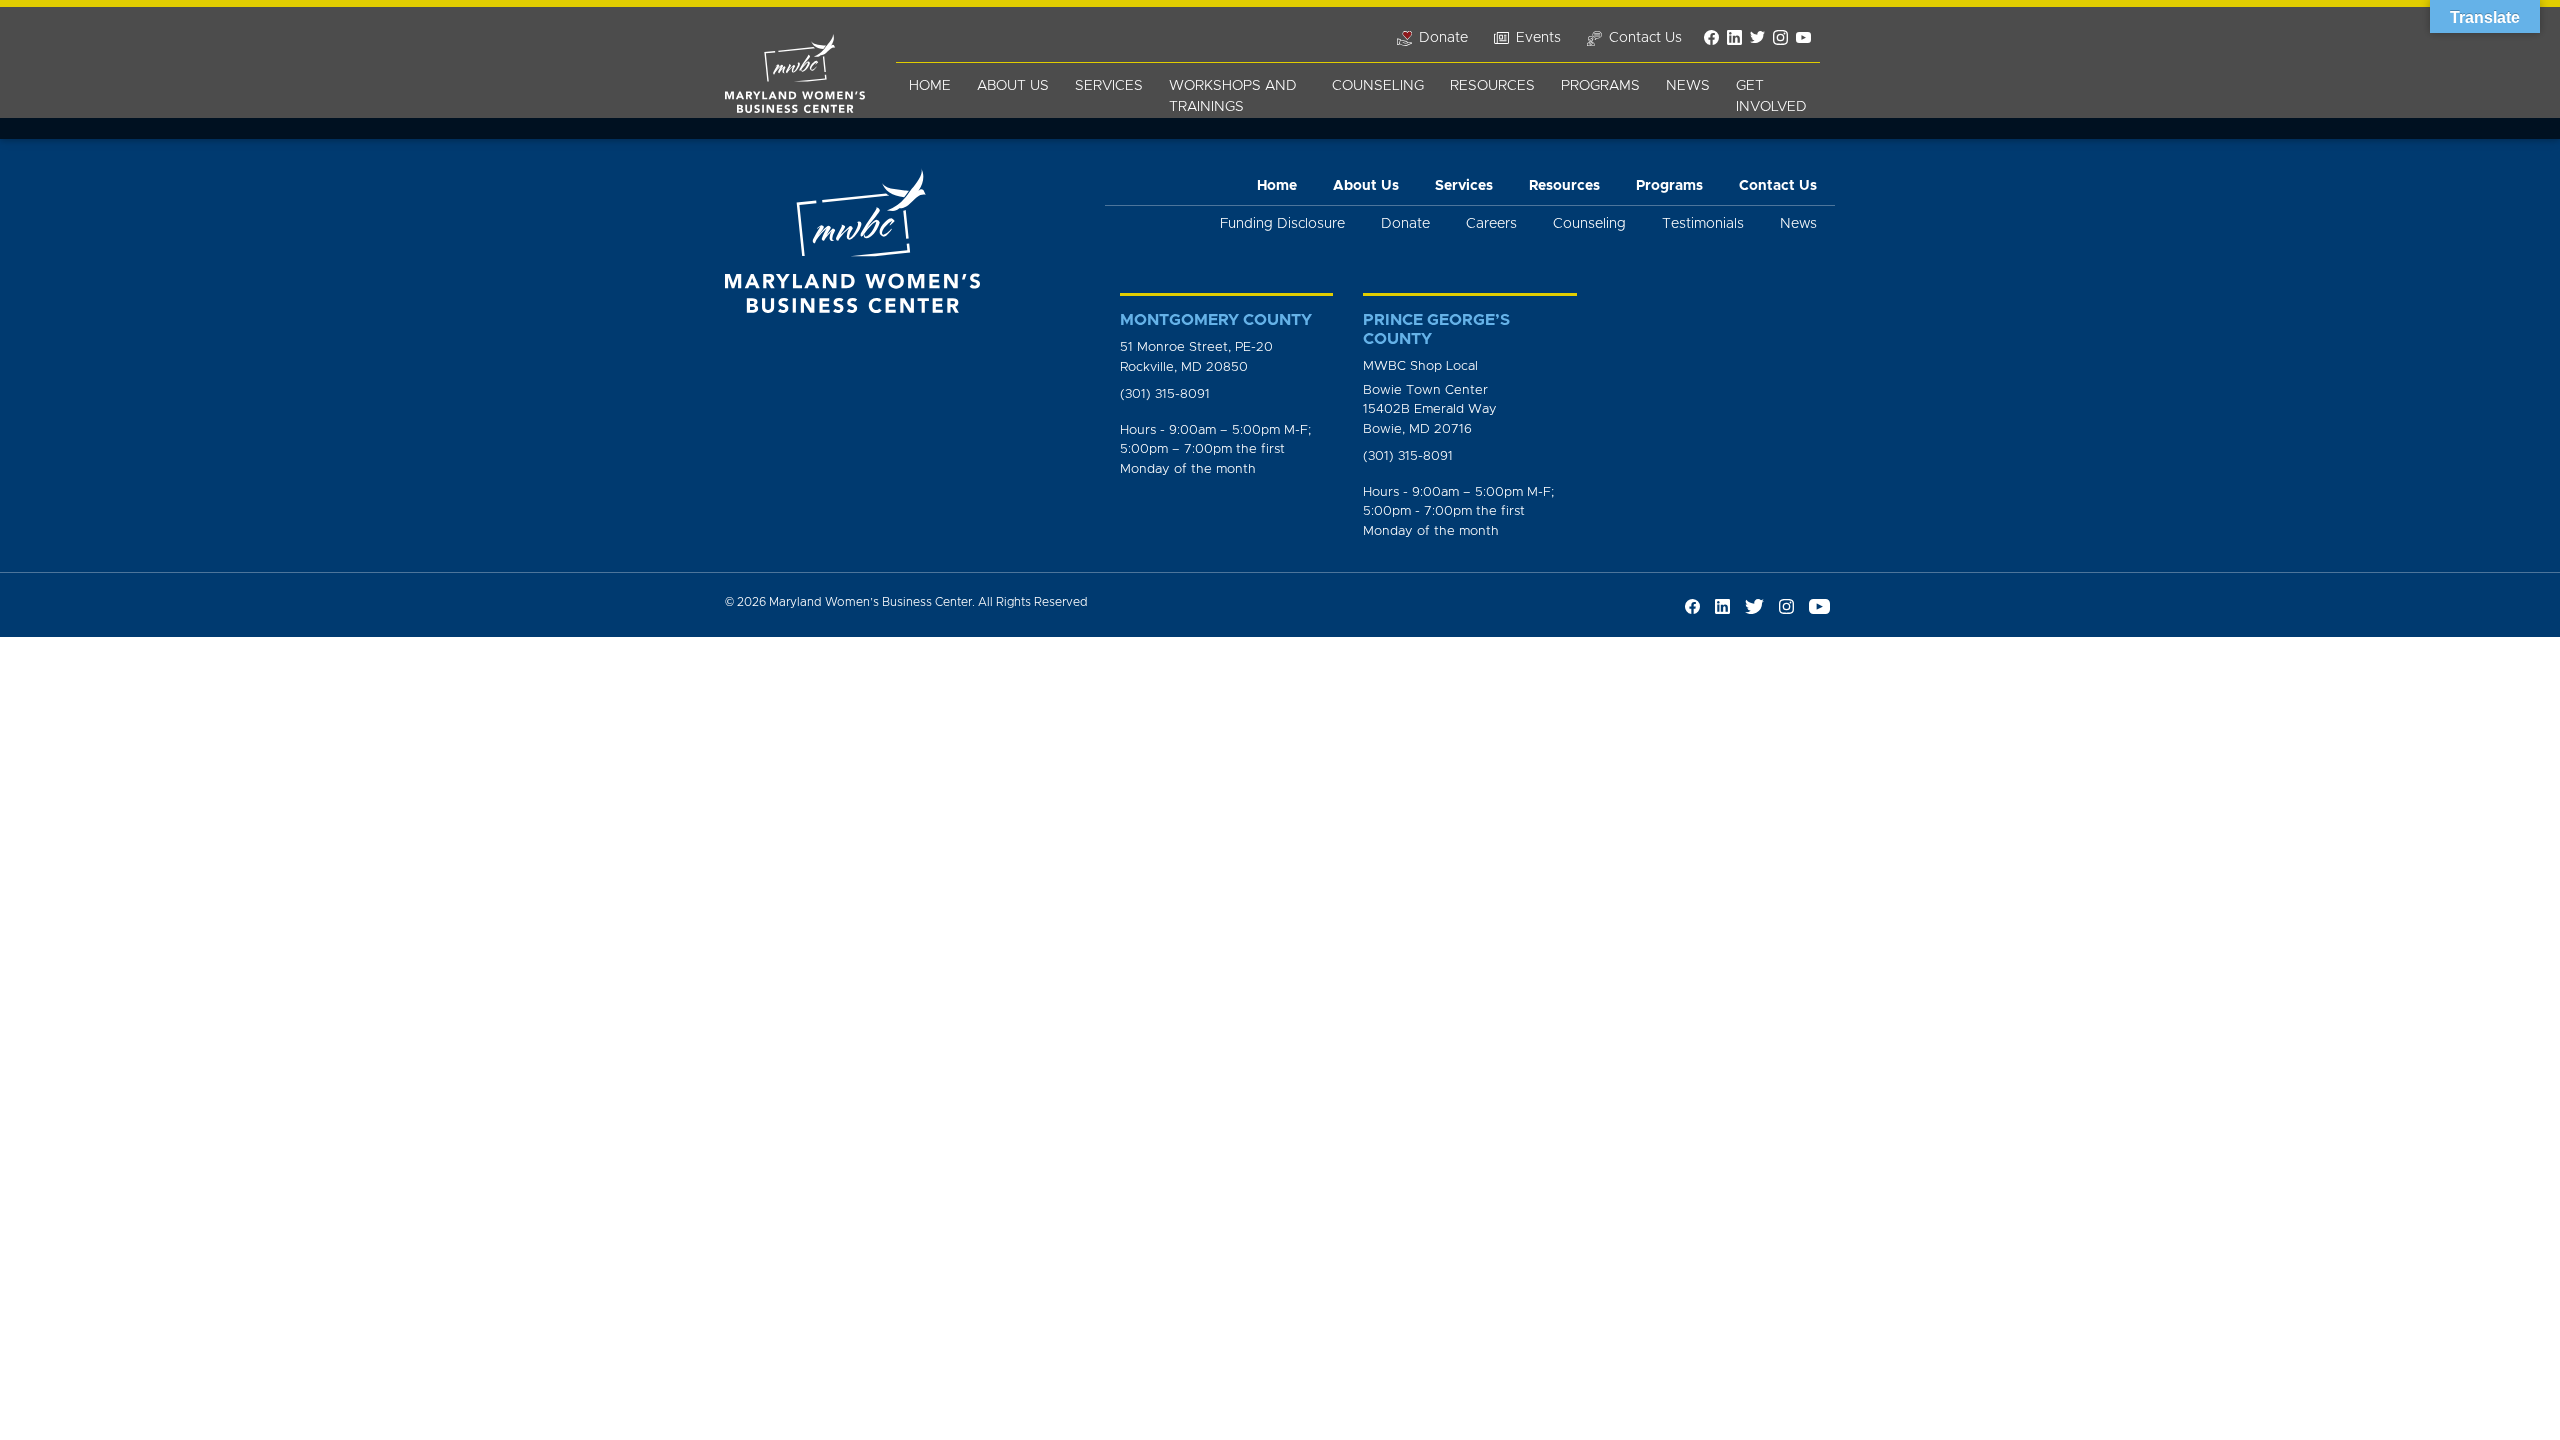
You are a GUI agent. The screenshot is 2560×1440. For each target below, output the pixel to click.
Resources (1492, 86)
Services (1109, 86)
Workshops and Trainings (1233, 96)
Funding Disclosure (1282, 224)
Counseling (1378, 86)
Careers (1491, 224)
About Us (1013, 86)
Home (930, 86)
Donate (1405, 224)
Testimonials (1703, 224)
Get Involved (1771, 96)
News (1688, 86)
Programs (1600, 86)
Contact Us (1778, 186)
